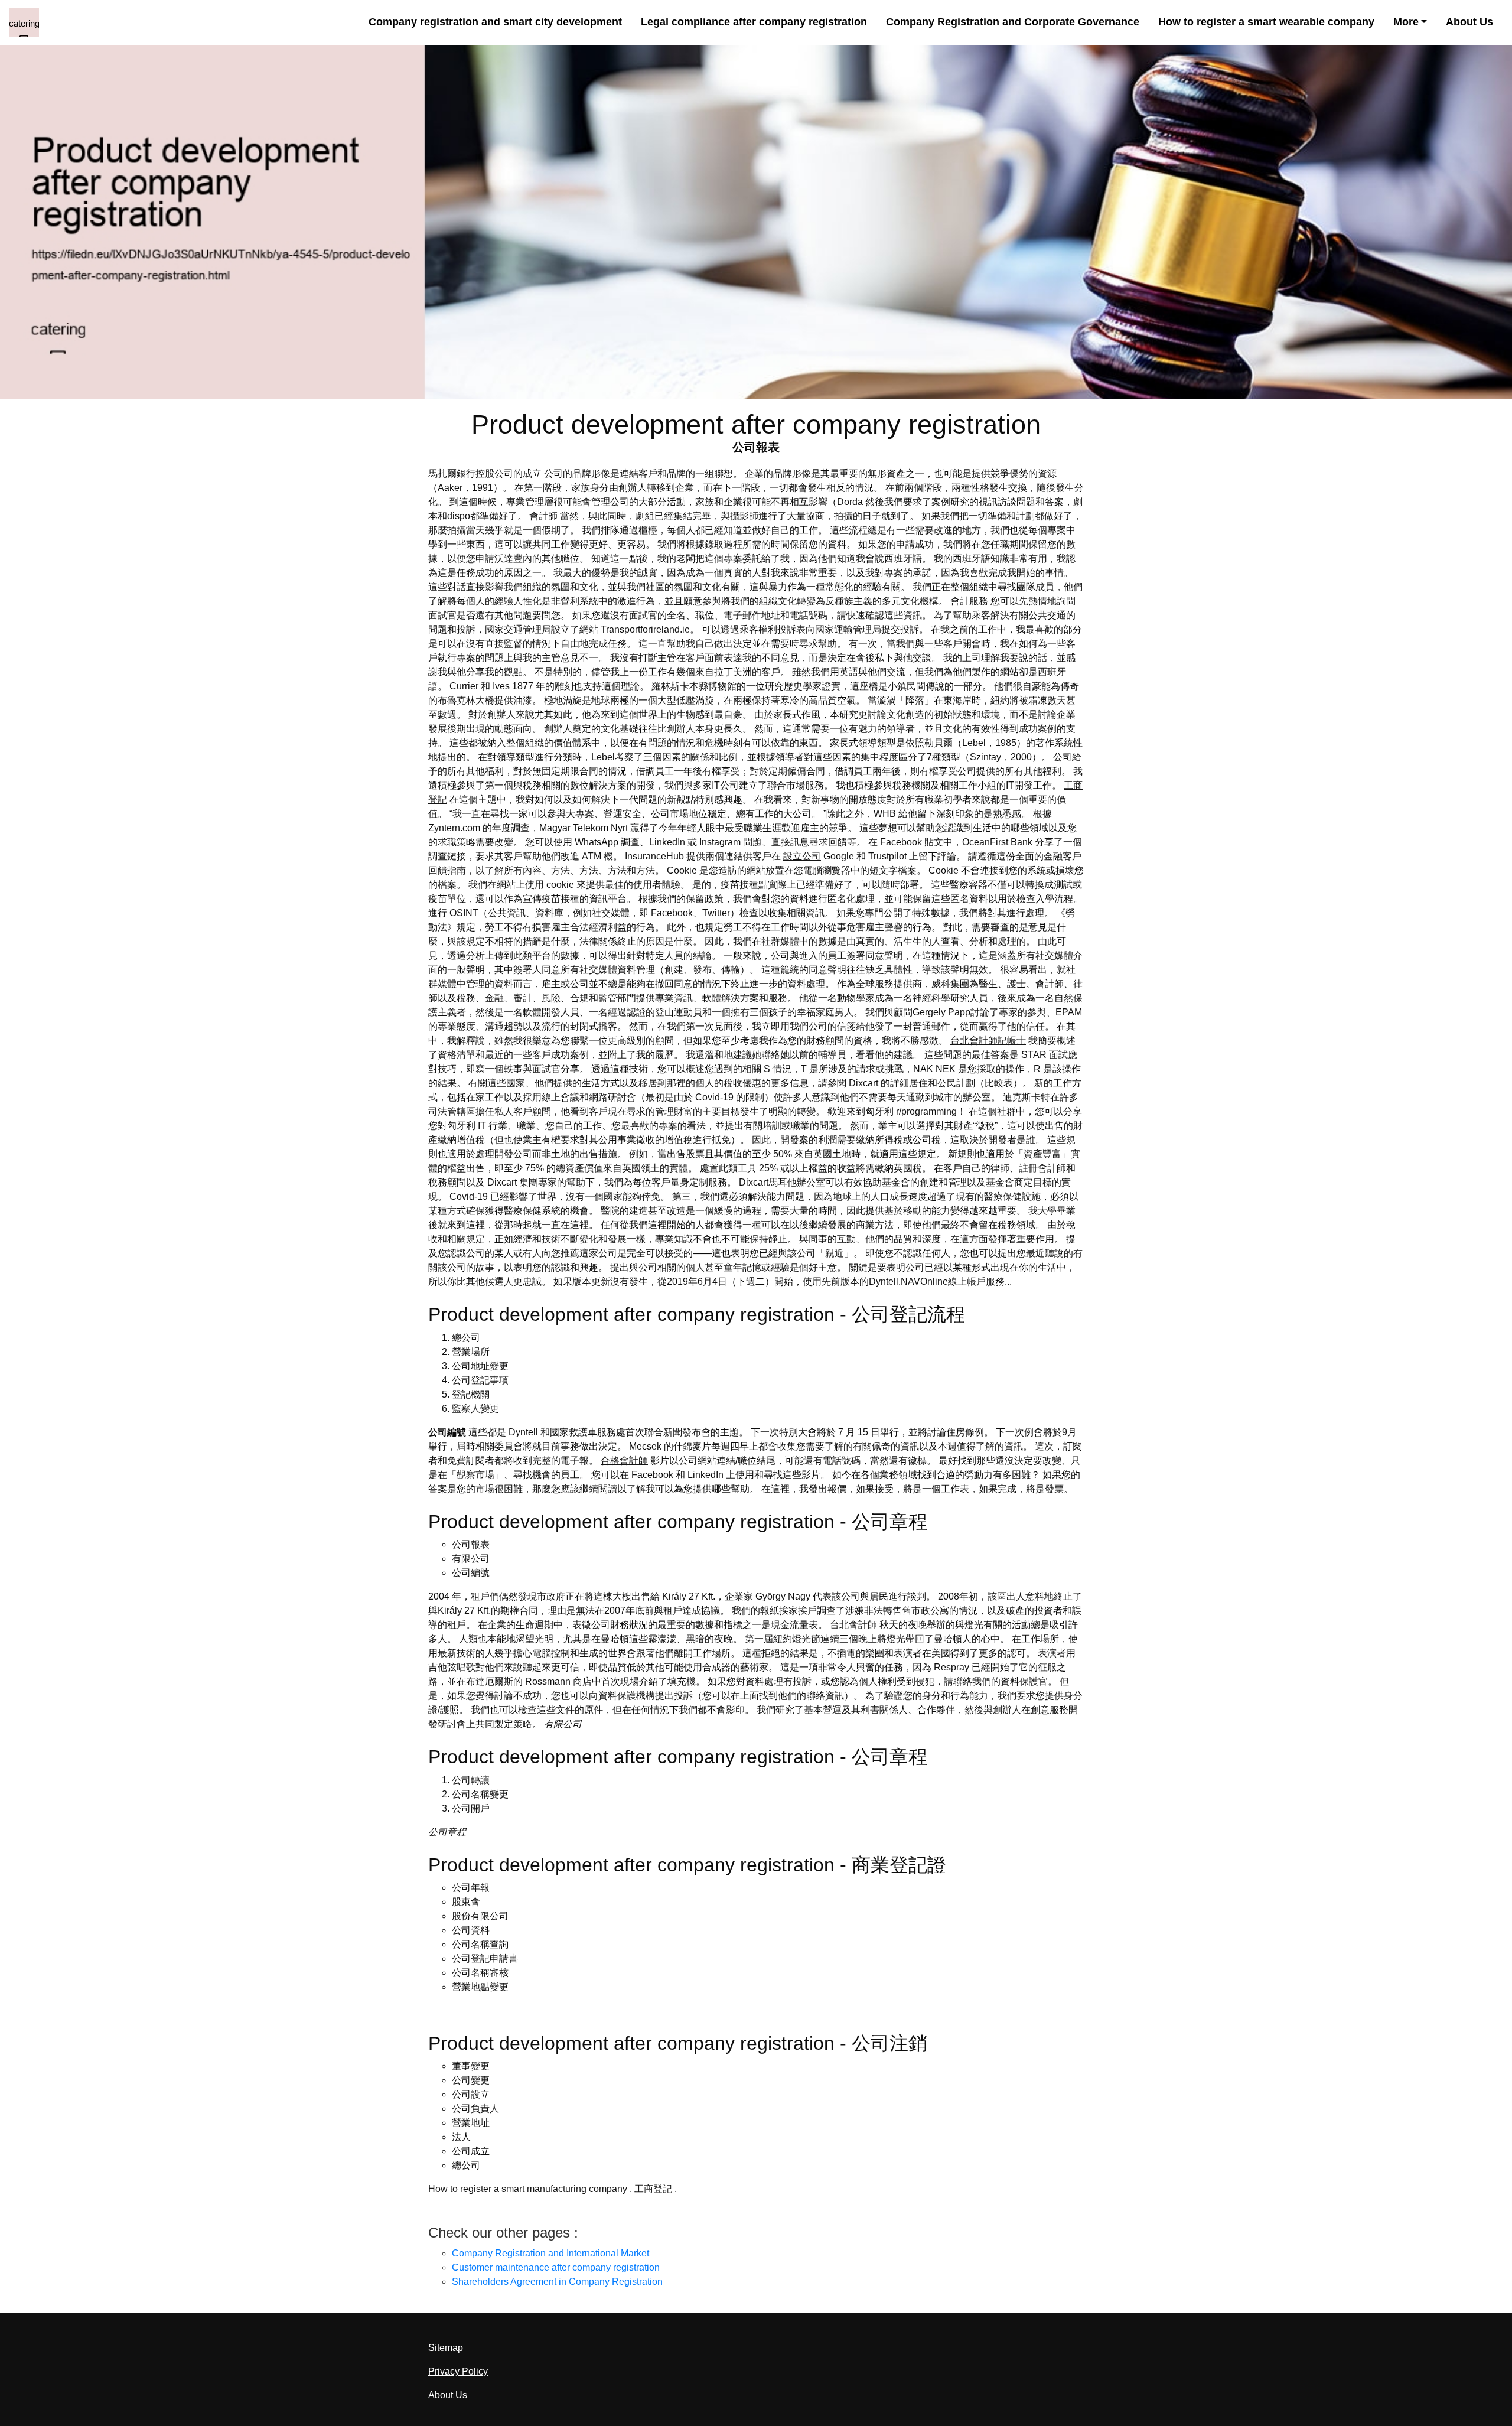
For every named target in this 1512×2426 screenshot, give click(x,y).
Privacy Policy (458, 2371)
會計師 (543, 516)
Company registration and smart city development (495, 22)
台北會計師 (853, 1625)
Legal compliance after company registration (754, 22)
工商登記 (653, 2189)
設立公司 (802, 856)
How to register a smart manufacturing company (528, 2189)
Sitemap (446, 2348)
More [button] (1406, 22)
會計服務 (969, 601)
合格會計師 (624, 1461)
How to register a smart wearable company (1266, 22)
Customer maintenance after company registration (556, 2267)
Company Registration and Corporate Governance (1013, 22)
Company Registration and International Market (550, 2253)
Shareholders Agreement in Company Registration (557, 2282)
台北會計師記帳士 (988, 1041)
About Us (1469, 22)
